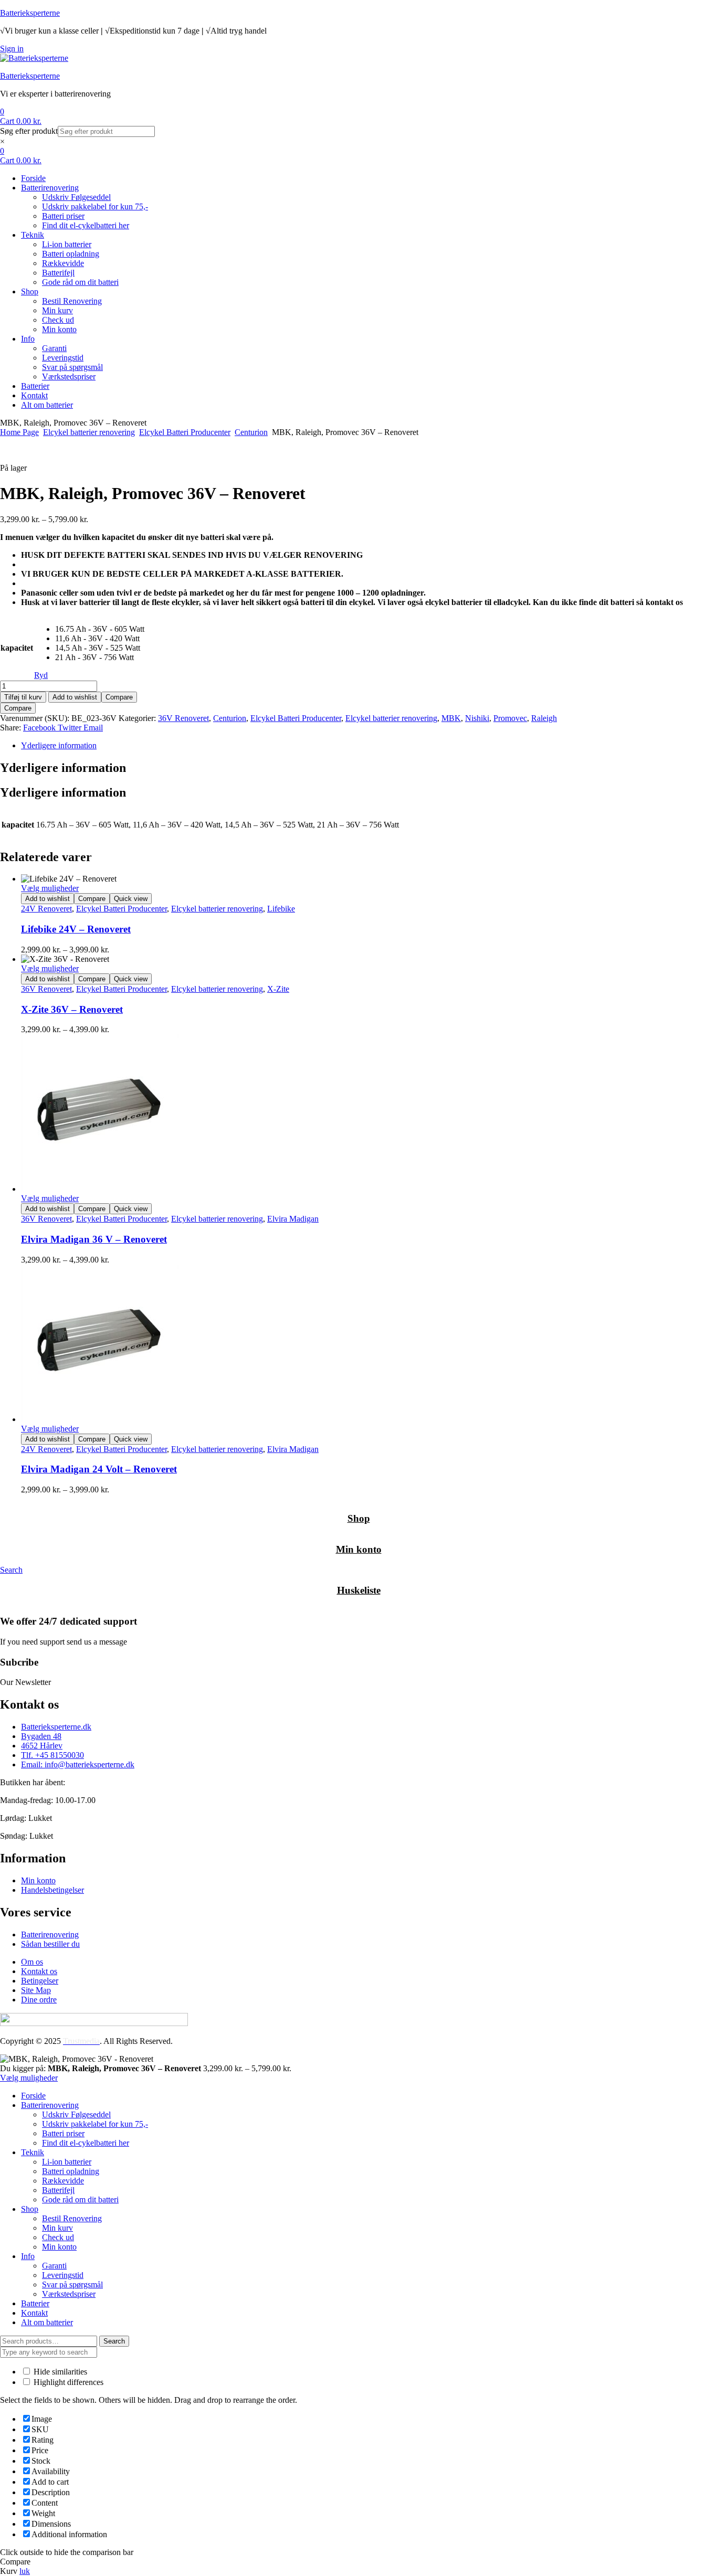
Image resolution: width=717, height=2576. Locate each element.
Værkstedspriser (69, 2294)
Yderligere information (59, 745)
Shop (359, 1518)
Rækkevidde (63, 2181)
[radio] (100, 629)
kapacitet (17, 648)
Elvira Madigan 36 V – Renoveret (94, 1239)
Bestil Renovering (72, 2218)
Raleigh (544, 718)
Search (114, 2341)
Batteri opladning (71, 2171)
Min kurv (57, 2228)
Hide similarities (59, 2372)
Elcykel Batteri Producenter (185, 432)
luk (25, 2571)
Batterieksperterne (30, 13)
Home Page (19, 432)
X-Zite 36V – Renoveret (72, 1009)
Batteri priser (63, 2133)
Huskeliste (359, 1590)
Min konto (359, 1549)
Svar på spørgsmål (72, 2285)
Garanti (54, 2266)
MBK (451, 718)
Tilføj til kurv (23, 697)
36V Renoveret (183, 718)
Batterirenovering (50, 2105)
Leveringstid (63, 2275)
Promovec (510, 718)
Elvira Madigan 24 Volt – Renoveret (99, 1469)
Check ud (58, 2237)
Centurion (251, 432)
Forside (33, 2096)
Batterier (35, 2303)
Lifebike (281, 909)
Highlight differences (67, 2382)
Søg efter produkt (29, 131)
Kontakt (34, 2313)
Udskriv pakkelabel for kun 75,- (95, 2124)
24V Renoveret (46, 909)
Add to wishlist (75, 697)
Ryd (41, 675)
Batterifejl (58, 2190)
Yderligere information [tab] (63, 768)
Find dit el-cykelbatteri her (86, 2143)
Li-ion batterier (67, 2162)
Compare (119, 697)
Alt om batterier (47, 2322)
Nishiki (477, 718)
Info (28, 2256)
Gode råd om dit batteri (80, 2199)
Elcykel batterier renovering (89, 432)
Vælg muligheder (50, 888)
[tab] (369, 746)
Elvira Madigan (293, 1219)
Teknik (33, 2152)
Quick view (131, 899)
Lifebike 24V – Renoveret (76, 929)
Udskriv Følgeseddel (76, 2114)
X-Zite (278, 989)
